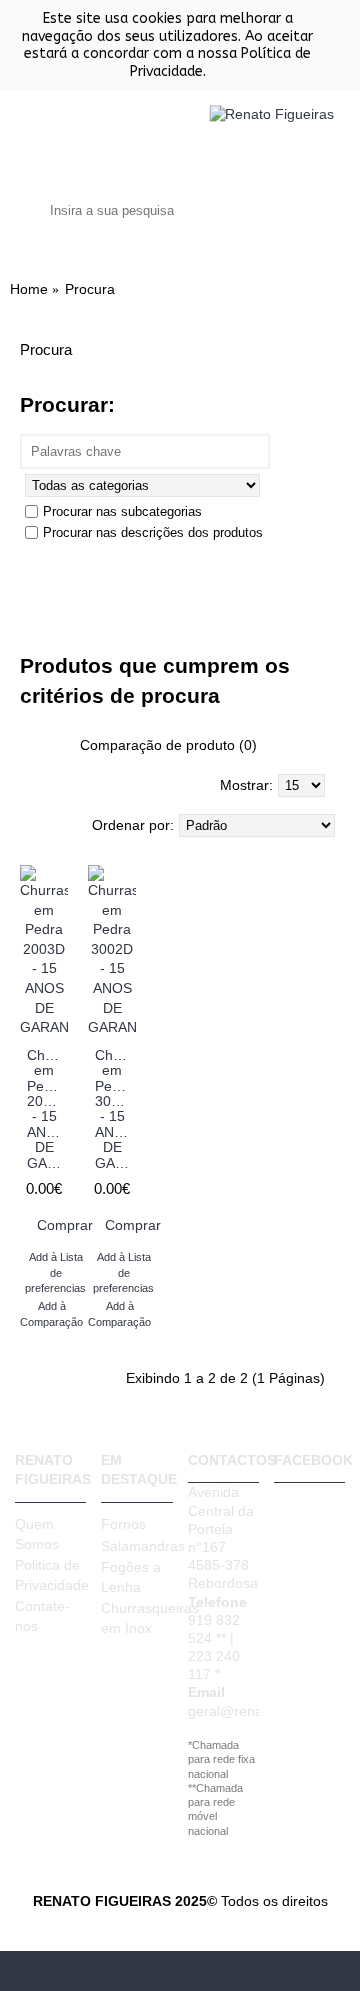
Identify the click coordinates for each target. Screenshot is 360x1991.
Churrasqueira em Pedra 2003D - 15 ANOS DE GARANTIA (47, 1109)
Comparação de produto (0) (168, 745)
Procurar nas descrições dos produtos (153, 532)
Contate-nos (42, 1616)
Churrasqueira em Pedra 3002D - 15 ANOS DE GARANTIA (115, 1109)
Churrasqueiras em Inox (136, 1618)
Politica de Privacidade (50, 1575)
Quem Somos (37, 1534)
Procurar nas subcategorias (122, 511)
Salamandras (136, 1546)
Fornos (123, 1524)
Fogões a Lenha (131, 1577)
